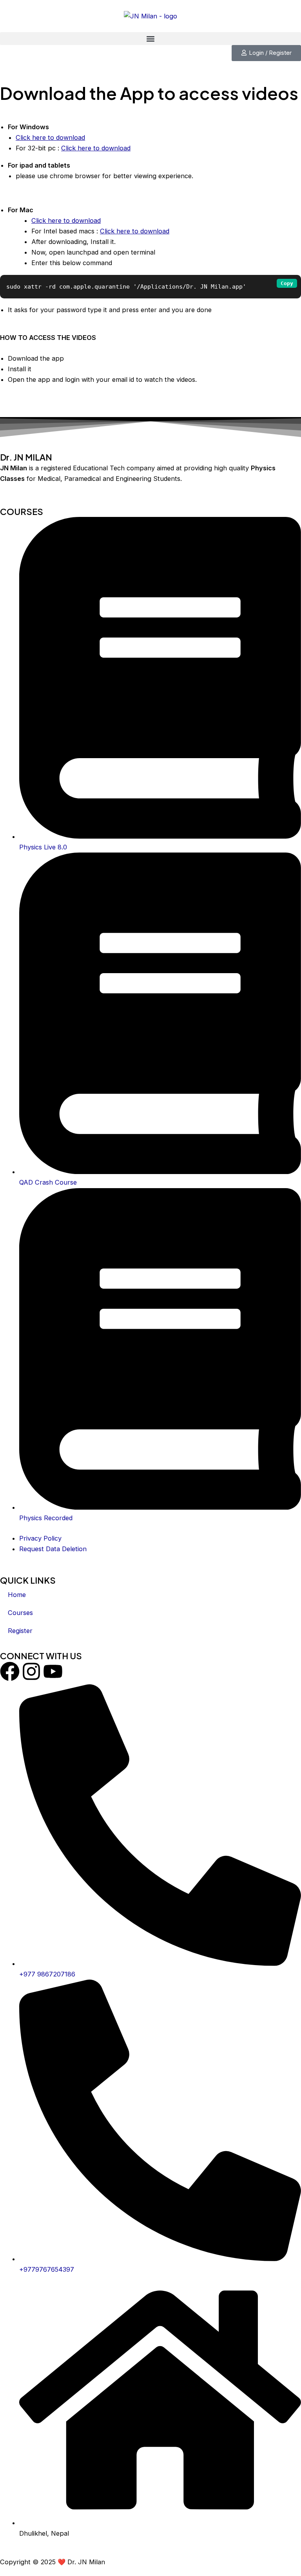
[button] (150, 39)
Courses (20, 1613)
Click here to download (50, 137)
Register (20, 1631)
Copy (287, 283)
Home (17, 1595)
